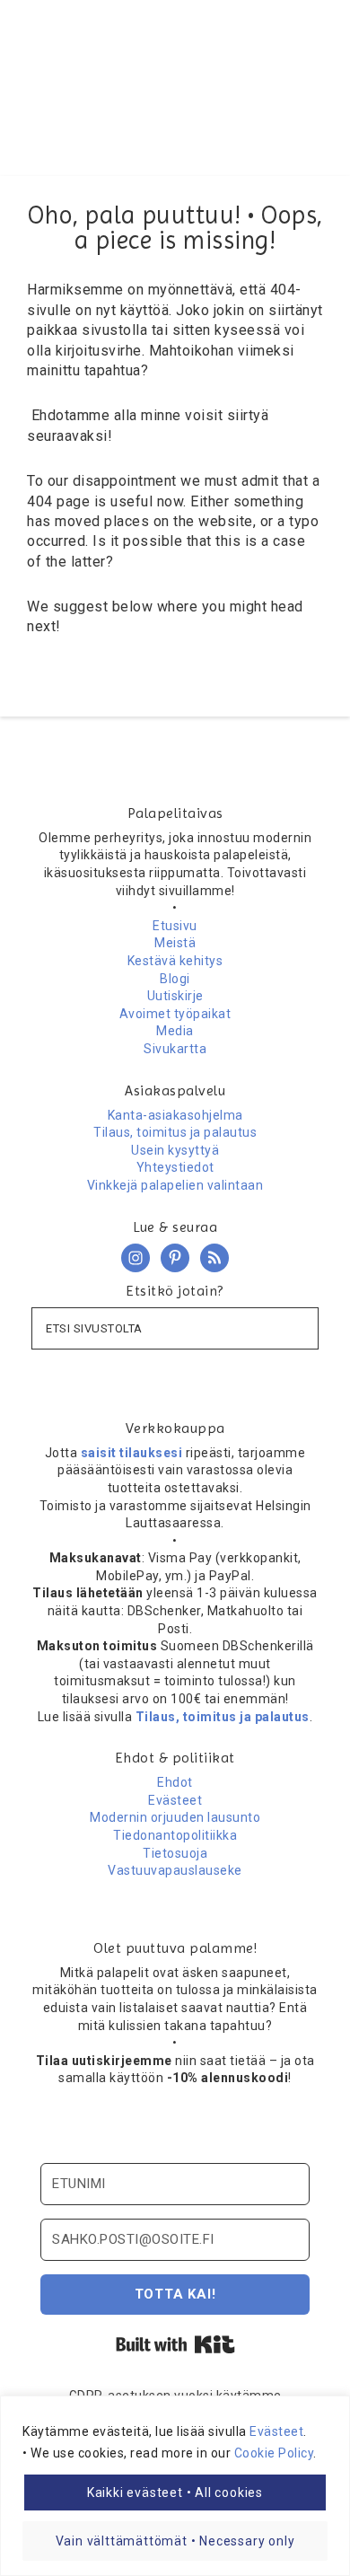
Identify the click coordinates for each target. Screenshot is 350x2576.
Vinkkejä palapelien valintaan (175, 1185)
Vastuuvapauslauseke (175, 1870)
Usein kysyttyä (175, 1150)
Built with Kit (175, 2344)
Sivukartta (175, 1049)
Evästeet (276, 2431)
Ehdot (175, 1782)
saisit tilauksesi (132, 1453)
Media (175, 1031)
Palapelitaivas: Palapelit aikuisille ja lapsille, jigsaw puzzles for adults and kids (175, 67)
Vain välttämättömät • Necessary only (175, 2541)
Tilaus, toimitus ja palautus (175, 1132)
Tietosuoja (175, 1853)
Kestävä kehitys (175, 961)
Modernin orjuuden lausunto (175, 1817)
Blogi (175, 979)
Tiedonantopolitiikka (175, 1835)
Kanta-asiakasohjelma (175, 1115)
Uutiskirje (175, 996)
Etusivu (175, 926)
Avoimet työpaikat (175, 1014)
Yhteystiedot (175, 1167)
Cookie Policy (274, 2453)
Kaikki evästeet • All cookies (175, 2492)
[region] (175, 2486)
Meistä (175, 943)
